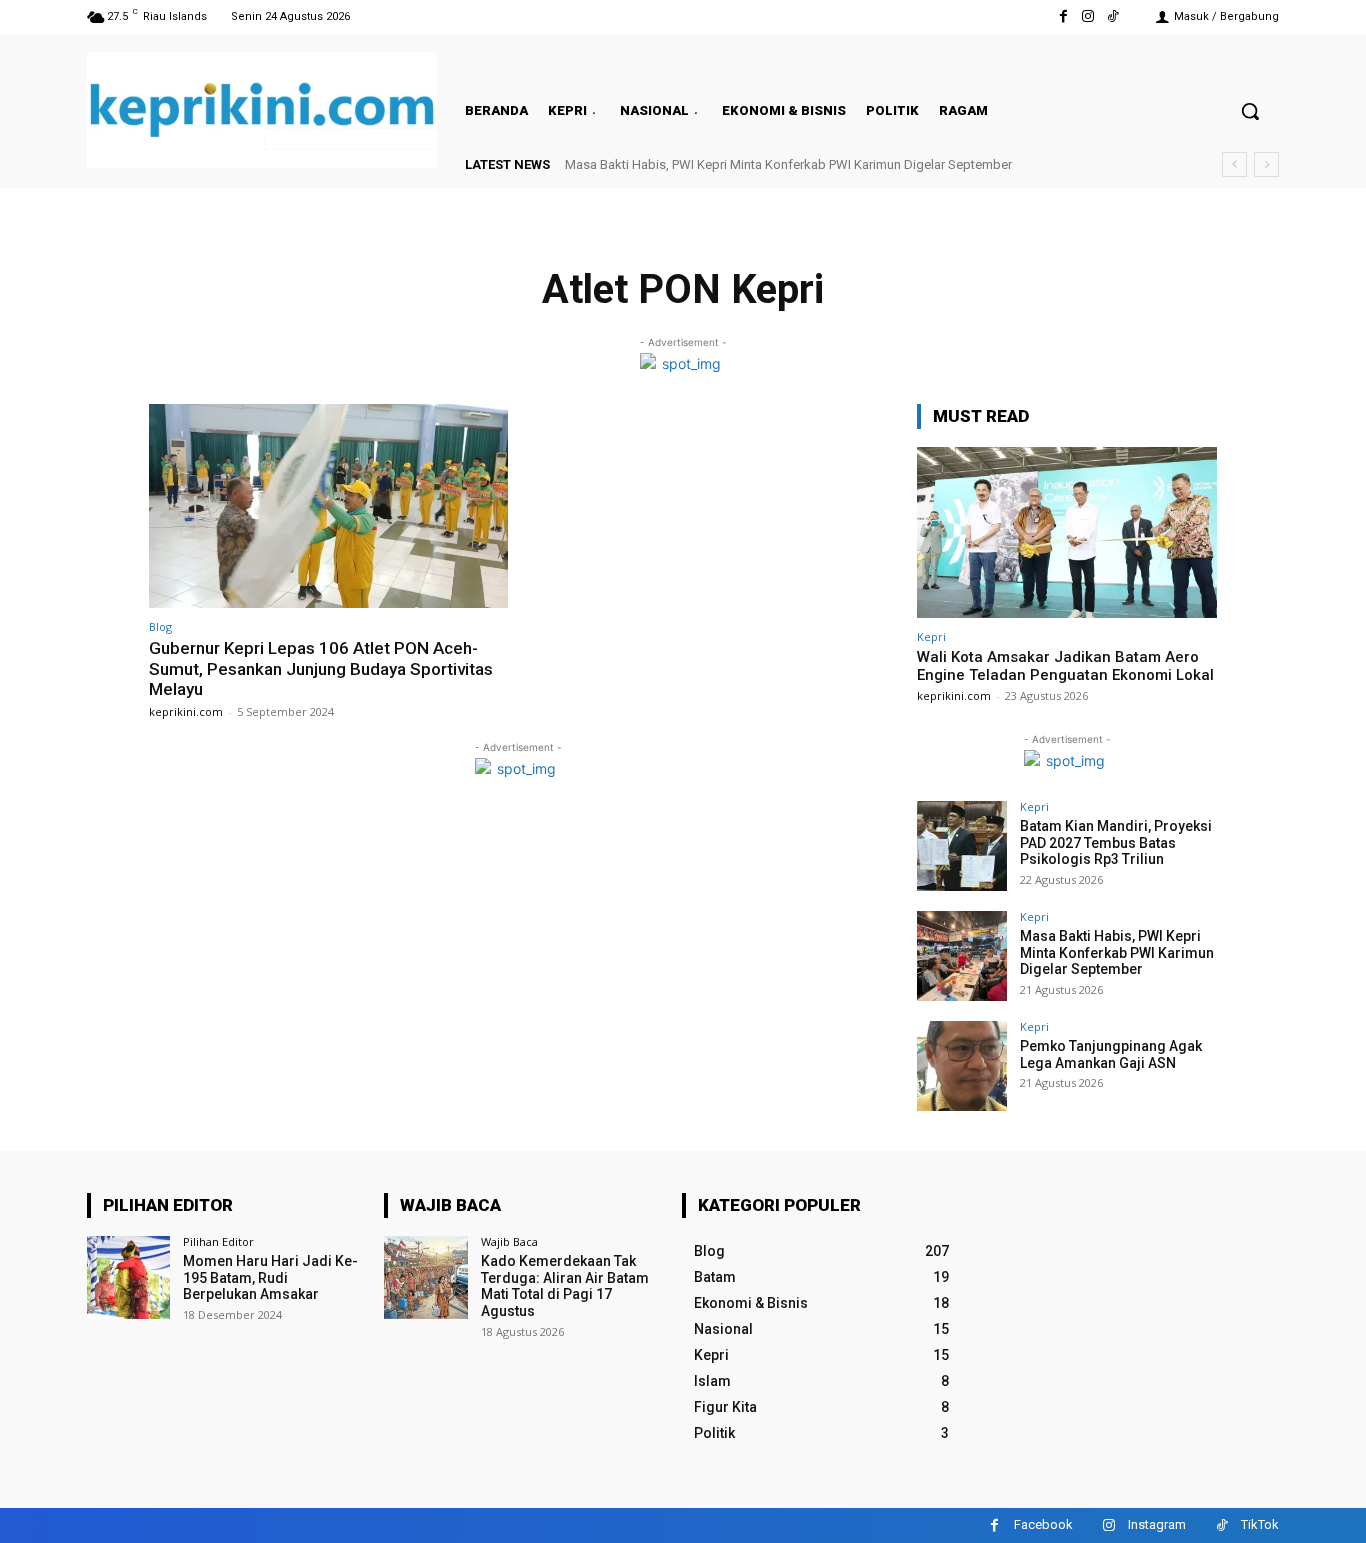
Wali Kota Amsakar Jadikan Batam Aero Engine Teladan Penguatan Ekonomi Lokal (1065, 666)
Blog (160, 626)
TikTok (1260, 1524)
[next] (1266, 164)
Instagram (1157, 1524)
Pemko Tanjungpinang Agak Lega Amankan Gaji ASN (1111, 1054)
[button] (1250, 111)
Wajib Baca (509, 1241)
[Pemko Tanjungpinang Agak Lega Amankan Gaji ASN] (962, 1066)
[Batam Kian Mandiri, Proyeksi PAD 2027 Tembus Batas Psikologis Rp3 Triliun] (962, 846)
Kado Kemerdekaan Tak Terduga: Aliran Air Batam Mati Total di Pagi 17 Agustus (565, 1286)
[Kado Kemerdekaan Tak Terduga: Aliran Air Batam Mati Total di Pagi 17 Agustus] (425, 1277)
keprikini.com (186, 711)
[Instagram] (1088, 16)
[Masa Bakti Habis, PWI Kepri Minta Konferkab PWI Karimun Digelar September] (962, 956)
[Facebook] (1062, 16)
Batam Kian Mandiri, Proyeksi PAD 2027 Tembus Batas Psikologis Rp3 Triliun (1116, 843)
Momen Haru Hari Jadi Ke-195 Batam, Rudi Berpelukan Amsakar (270, 1278)
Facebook (1043, 1524)
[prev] (1234, 164)
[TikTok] (1113, 16)
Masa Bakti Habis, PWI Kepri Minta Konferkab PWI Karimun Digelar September (788, 164)
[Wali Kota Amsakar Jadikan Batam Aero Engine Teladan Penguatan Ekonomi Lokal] (1067, 532)
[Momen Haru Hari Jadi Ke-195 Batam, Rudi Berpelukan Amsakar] (128, 1277)
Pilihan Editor (218, 1241)
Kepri (931, 636)
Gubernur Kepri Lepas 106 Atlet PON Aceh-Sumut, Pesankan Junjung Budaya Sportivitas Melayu (321, 668)
